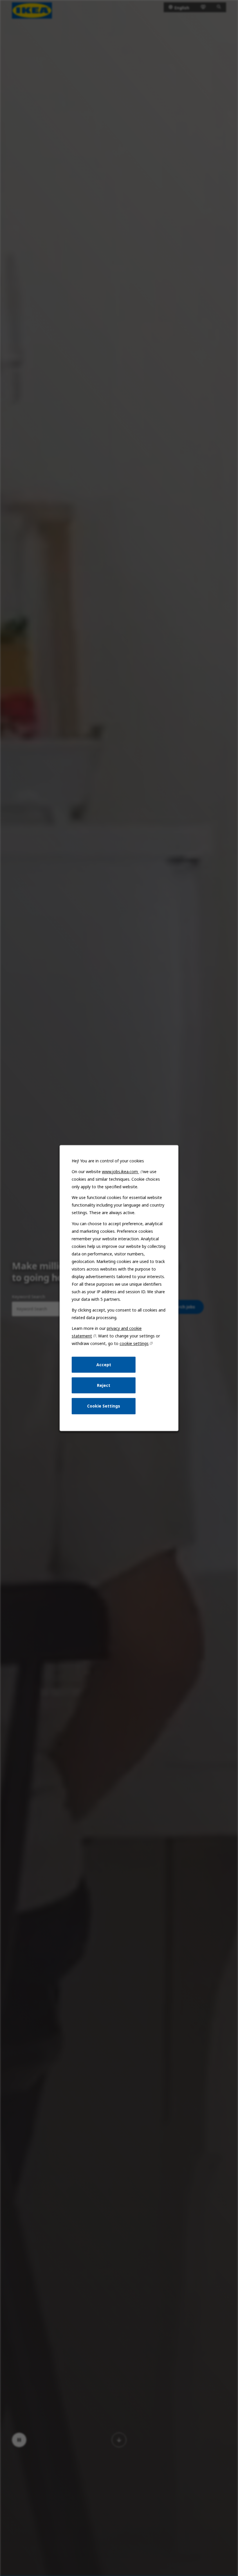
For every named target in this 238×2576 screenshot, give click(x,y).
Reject (104, 1385)
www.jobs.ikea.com (120, 1172)
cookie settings (134, 1343)
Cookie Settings (104, 1406)
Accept (104, 1365)
